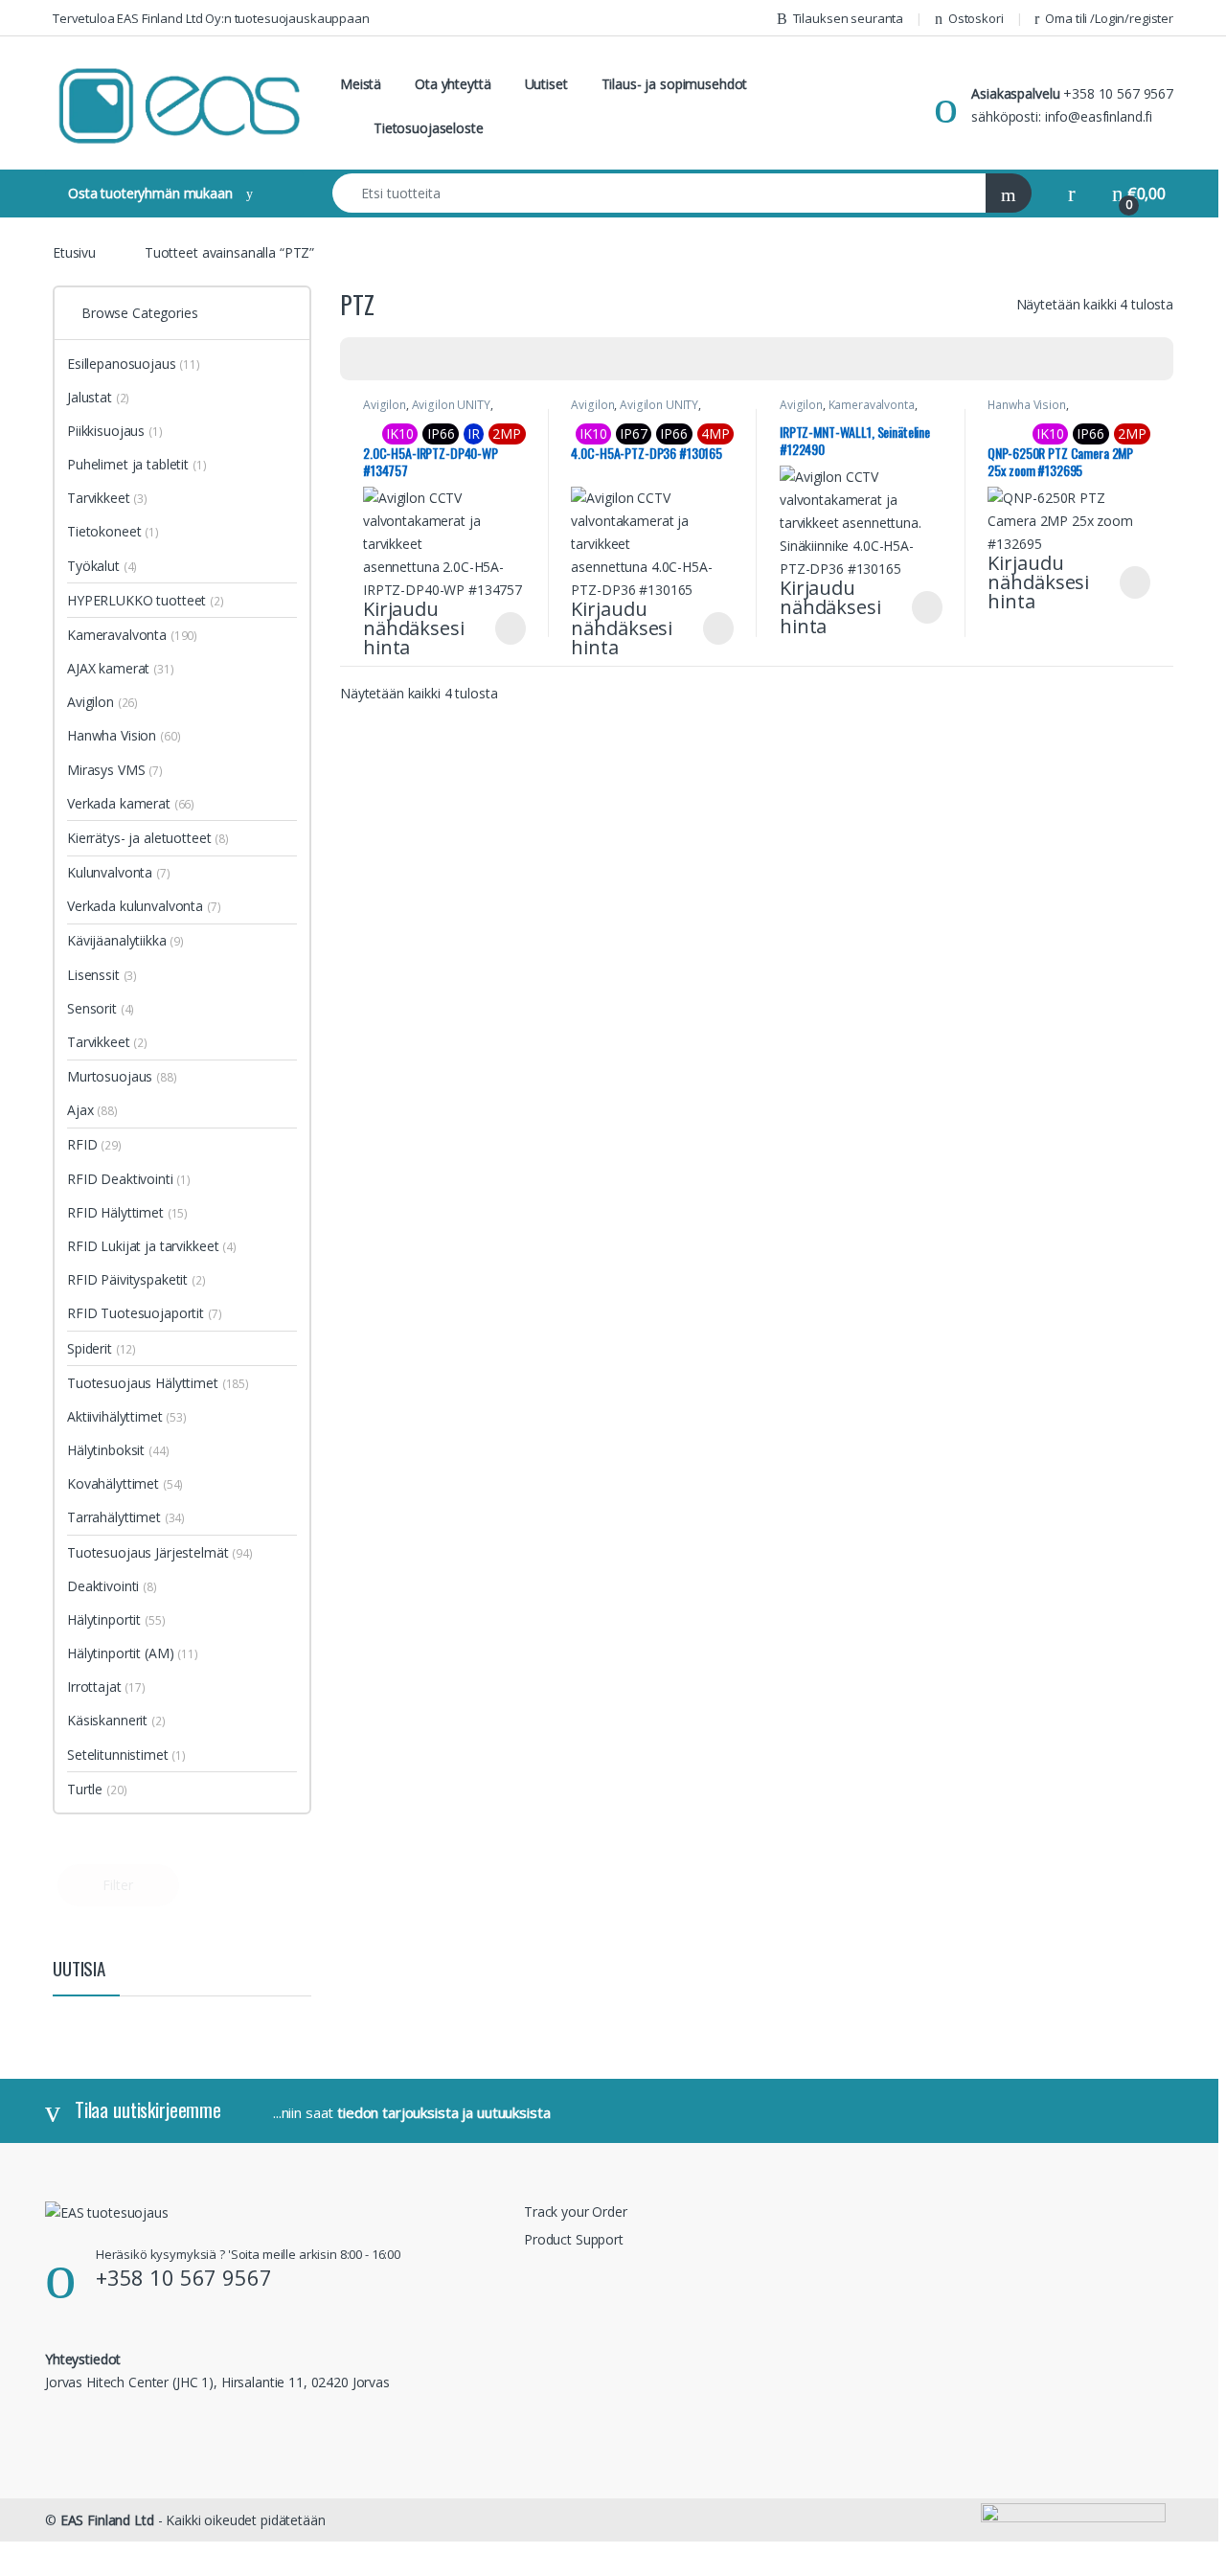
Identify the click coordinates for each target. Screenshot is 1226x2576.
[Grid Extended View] (394, 359)
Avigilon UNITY (451, 405)
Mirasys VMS (115, 770)
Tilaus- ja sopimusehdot (675, 84)
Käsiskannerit (116, 1720)
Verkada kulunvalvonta (144, 906)
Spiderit (102, 1348)
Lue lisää (511, 628)
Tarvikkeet (107, 498)
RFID (94, 1144)
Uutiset (546, 84)
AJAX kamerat (121, 668)
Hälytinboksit (118, 1450)
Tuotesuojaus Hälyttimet (158, 1383)
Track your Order (576, 2211)
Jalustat (98, 397)
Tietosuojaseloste (429, 128)
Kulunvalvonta (119, 872)
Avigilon (385, 405)
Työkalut (102, 566)
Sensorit (101, 1008)
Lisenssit (102, 975)
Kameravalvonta (872, 405)
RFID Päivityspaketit (136, 1279)
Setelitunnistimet (126, 1755)
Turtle (97, 1789)
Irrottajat (106, 1687)
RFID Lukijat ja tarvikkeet (152, 1246)
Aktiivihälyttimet (127, 1416)
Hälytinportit (116, 1619)
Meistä (361, 84)
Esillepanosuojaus (134, 364)
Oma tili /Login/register (1109, 18)
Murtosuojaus (122, 1076)
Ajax (92, 1110)
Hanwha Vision (1026, 405)
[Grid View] (366, 359)
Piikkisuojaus (115, 431)
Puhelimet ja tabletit (137, 464)
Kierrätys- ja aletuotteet (148, 838)
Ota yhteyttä (453, 84)
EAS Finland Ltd (107, 2520)
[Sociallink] (53, 2423)
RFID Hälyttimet (127, 1212)
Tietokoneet (113, 531)
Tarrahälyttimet (126, 1517)
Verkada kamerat (131, 803)
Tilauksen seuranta (848, 18)
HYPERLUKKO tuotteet (146, 600)
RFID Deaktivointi (129, 1179)
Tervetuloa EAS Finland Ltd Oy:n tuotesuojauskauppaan (211, 18)
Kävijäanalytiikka (125, 940)
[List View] (421, 359)
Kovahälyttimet (125, 1483)
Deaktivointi (112, 1586)
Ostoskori (976, 18)
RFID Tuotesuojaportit (145, 1313)
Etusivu (74, 252)
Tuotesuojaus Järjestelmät (160, 1552)
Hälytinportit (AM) (120, 1653)
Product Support (574, 2239)
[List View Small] (449, 359)
